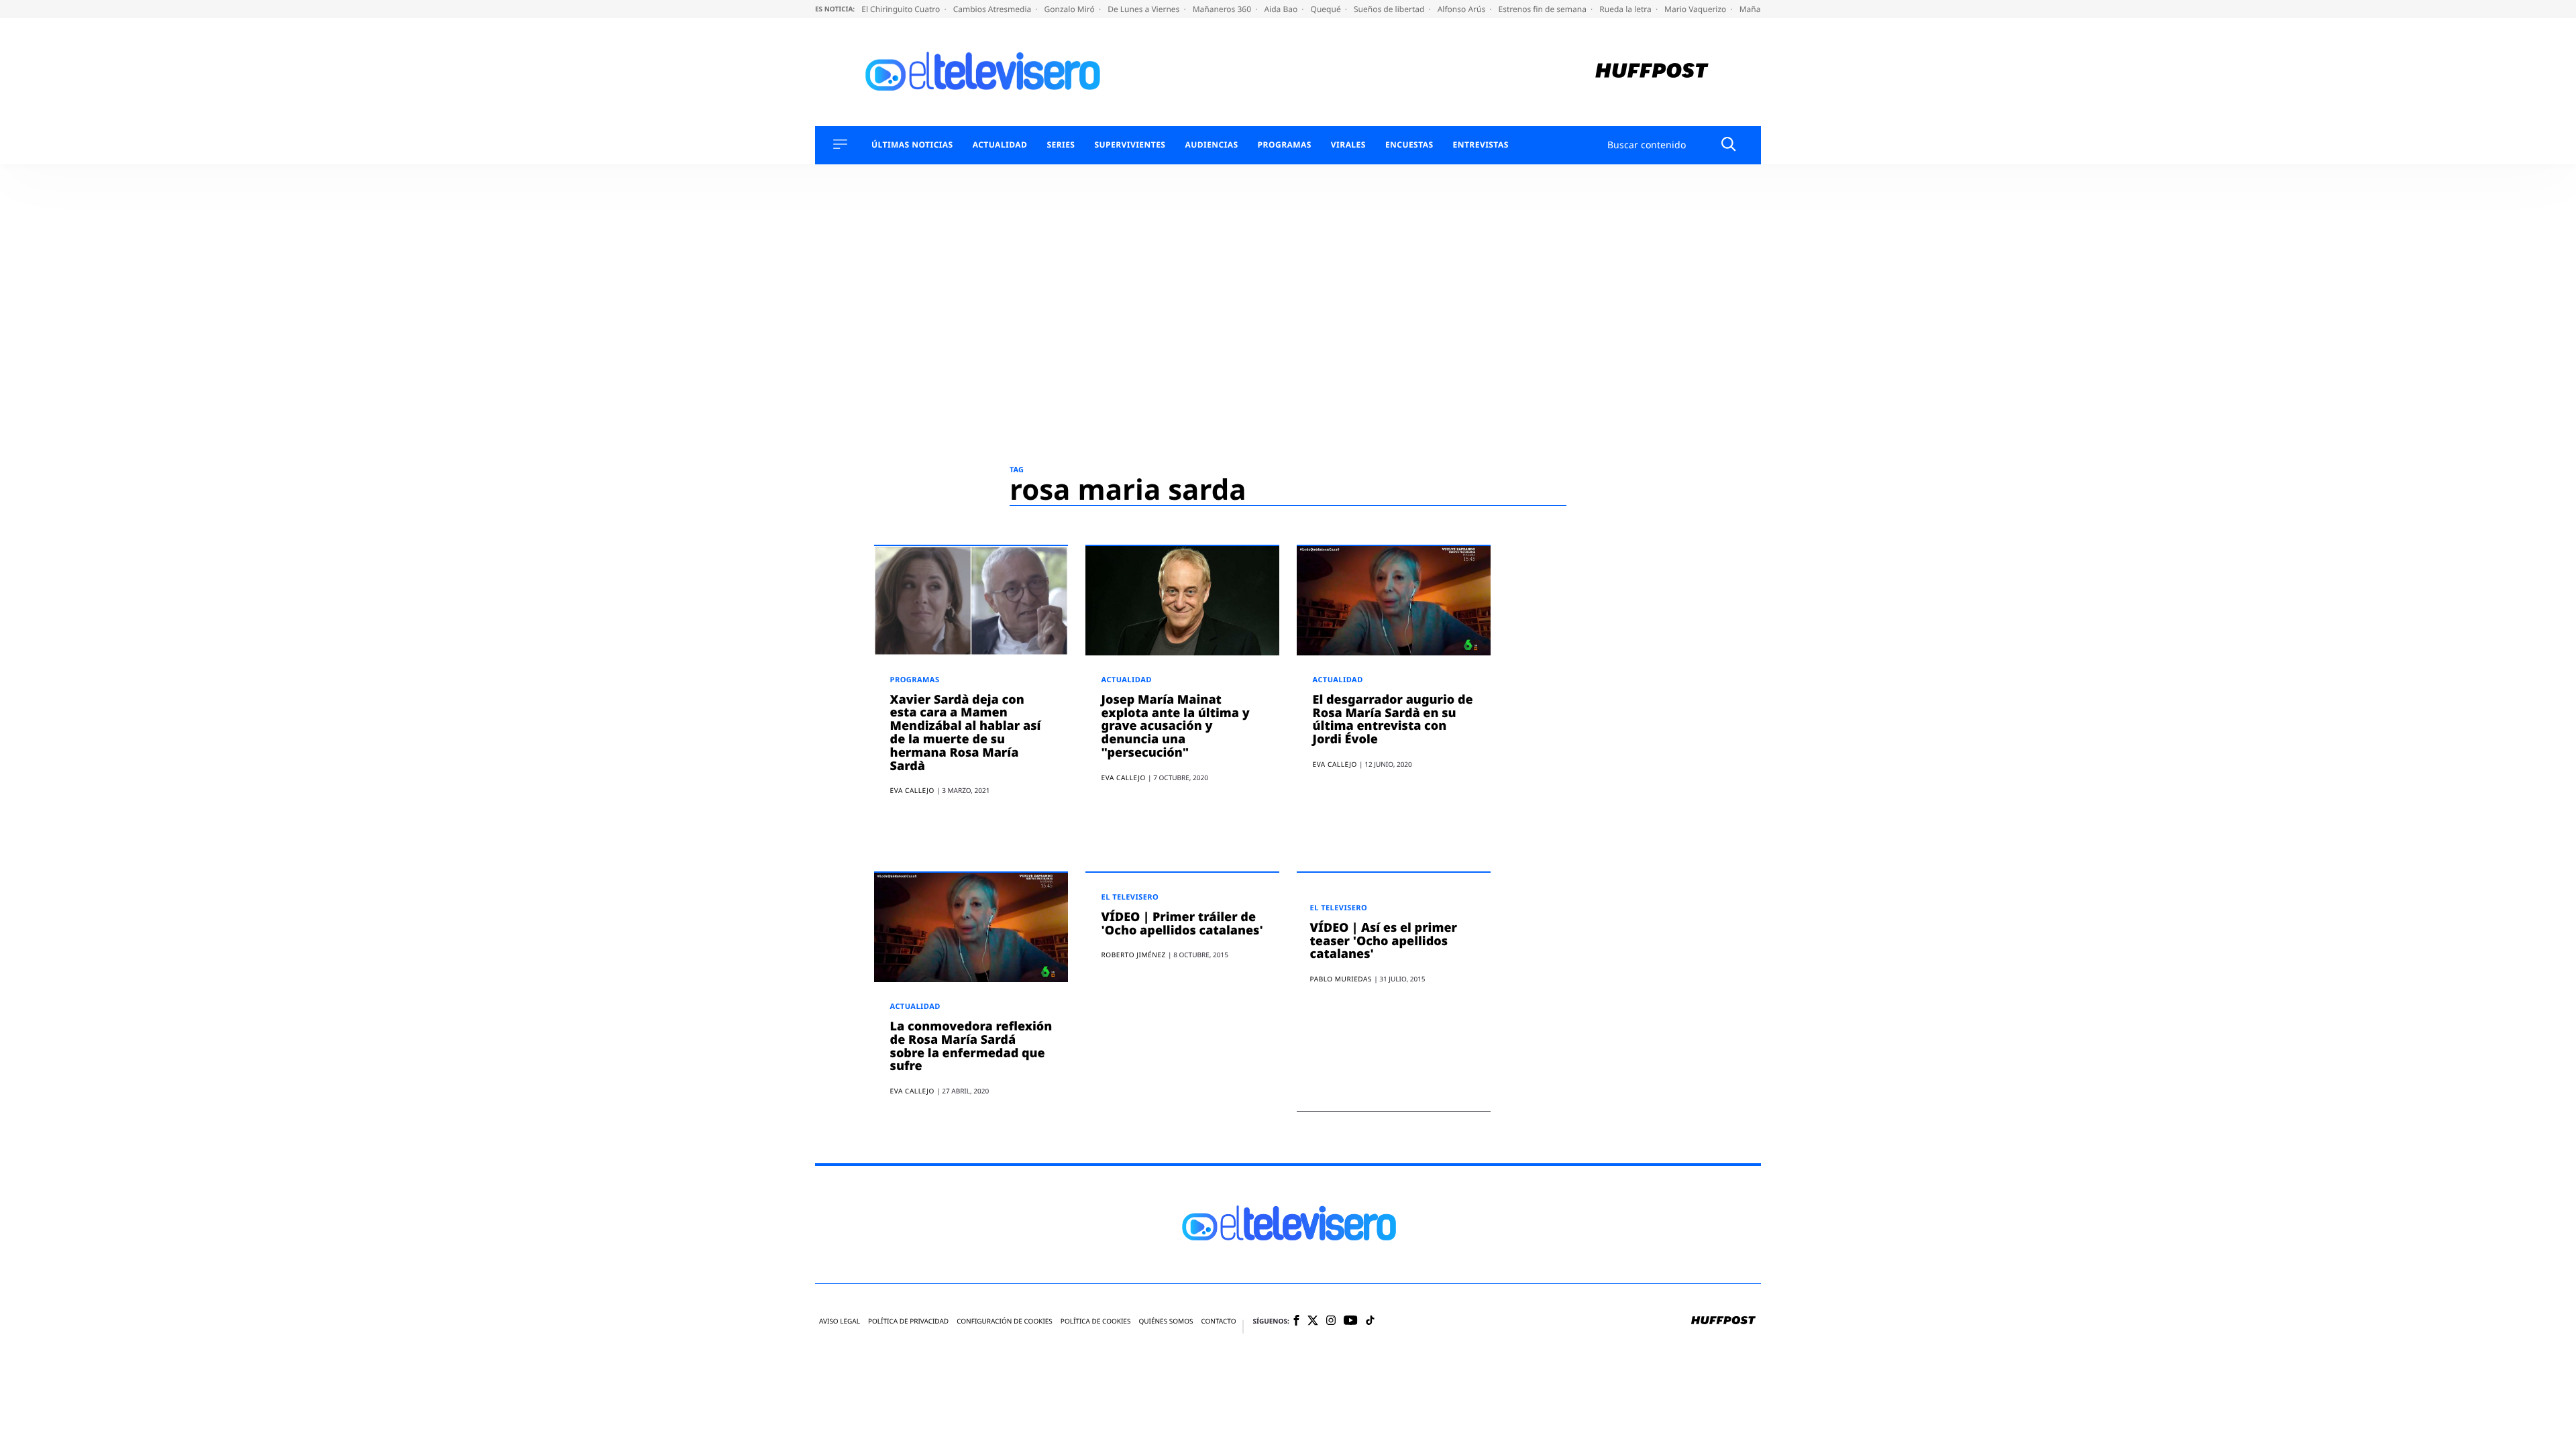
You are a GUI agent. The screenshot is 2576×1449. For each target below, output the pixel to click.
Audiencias (1211, 145)
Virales (1348, 145)
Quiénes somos (1166, 1321)
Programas (1285, 145)
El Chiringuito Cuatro (902, 9)
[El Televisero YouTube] (1351, 1321)
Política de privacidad (908, 1321)
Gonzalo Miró (1071, 9)
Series (1061, 145)
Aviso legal (840, 1321)
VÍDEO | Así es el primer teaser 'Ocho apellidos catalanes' (1384, 941)
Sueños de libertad (1390, 9)
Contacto (1218, 1321)
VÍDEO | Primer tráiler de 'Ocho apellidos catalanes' (1182, 924)
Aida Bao (1282, 9)
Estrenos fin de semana (1544, 9)
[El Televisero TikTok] (1370, 1321)
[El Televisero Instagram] (1331, 1321)
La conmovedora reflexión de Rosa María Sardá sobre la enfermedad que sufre (971, 1046)
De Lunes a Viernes (1144, 9)
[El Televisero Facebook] (1296, 1321)
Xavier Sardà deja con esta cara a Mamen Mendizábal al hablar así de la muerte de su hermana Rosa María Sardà (966, 733)
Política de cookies (1096, 1321)
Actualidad (1000, 145)
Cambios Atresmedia (994, 9)
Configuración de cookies (1005, 1321)
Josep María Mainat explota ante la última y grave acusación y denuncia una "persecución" (1176, 726)
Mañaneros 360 (1223, 9)
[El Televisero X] (1313, 1322)
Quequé (1327, 9)
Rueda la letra (1626, 9)
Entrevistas (1481, 145)
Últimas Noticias (912, 145)
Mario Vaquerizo (1696, 9)
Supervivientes (1130, 145)
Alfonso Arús (1463, 9)
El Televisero (1130, 897)
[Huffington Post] (1652, 72)
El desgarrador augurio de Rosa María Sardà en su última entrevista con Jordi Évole (1393, 719)
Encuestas (1409, 145)
